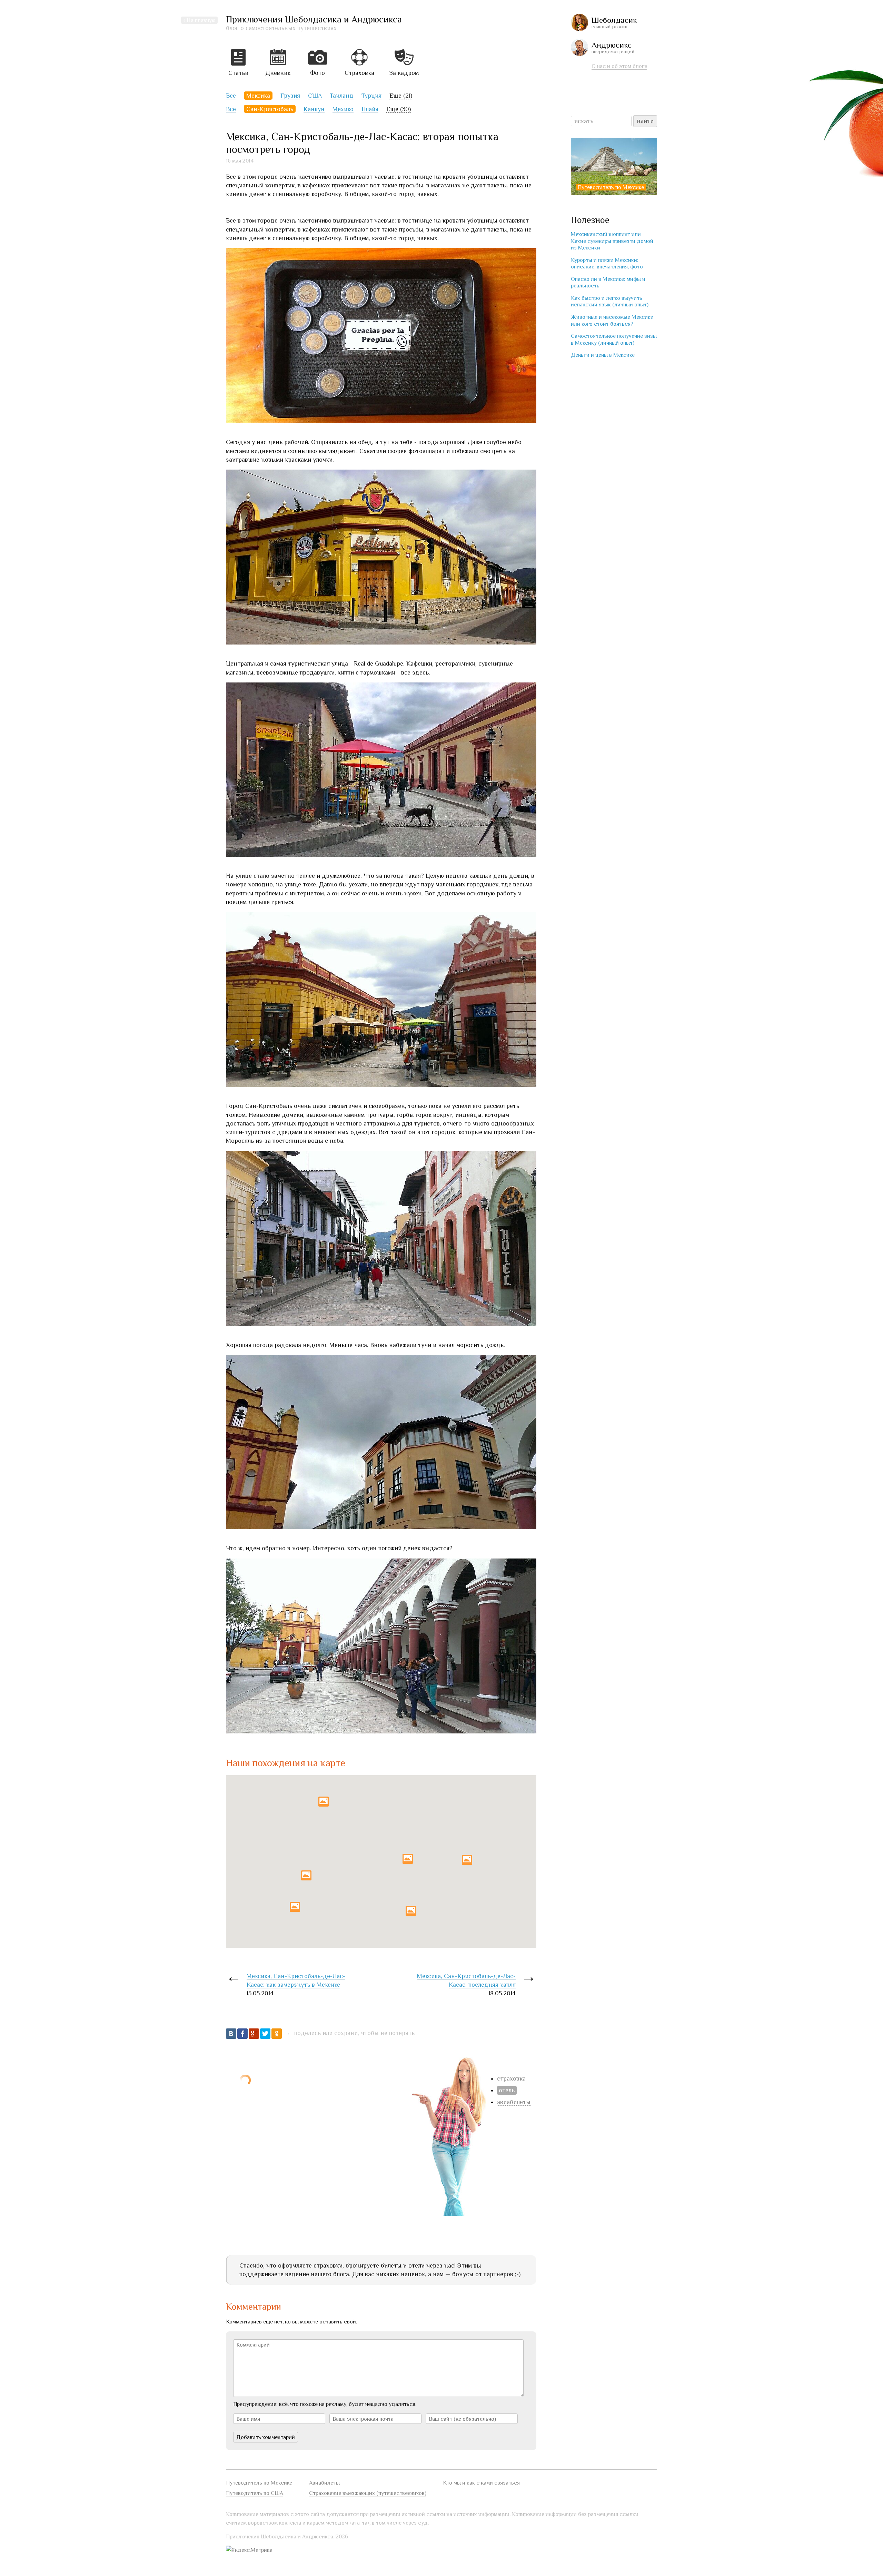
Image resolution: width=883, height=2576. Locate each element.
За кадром (404, 73)
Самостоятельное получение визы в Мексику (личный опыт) (614, 339)
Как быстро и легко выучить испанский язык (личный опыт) (610, 301)
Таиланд (342, 96)
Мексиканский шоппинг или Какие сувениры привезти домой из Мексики (612, 241)
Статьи (238, 73)
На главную (201, 20)
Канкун (314, 109)
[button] (324, 1802)
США (315, 96)
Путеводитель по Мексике (611, 187)
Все (231, 96)
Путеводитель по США (255, 2493)
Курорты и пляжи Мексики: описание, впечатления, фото (607, 263)
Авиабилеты (324, 2483)
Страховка (359, 73)
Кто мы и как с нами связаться (481, 2483)
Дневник (278, 73)
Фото (318, 73)
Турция (371, 96)
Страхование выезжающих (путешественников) (368, 2493)
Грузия (290, 96)
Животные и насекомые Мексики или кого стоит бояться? (612, 320)
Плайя (370, 109)
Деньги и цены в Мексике (603, 355)
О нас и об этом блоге (619, 66)
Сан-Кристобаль (270, 109)
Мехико (343, 109)
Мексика (258, 96)
